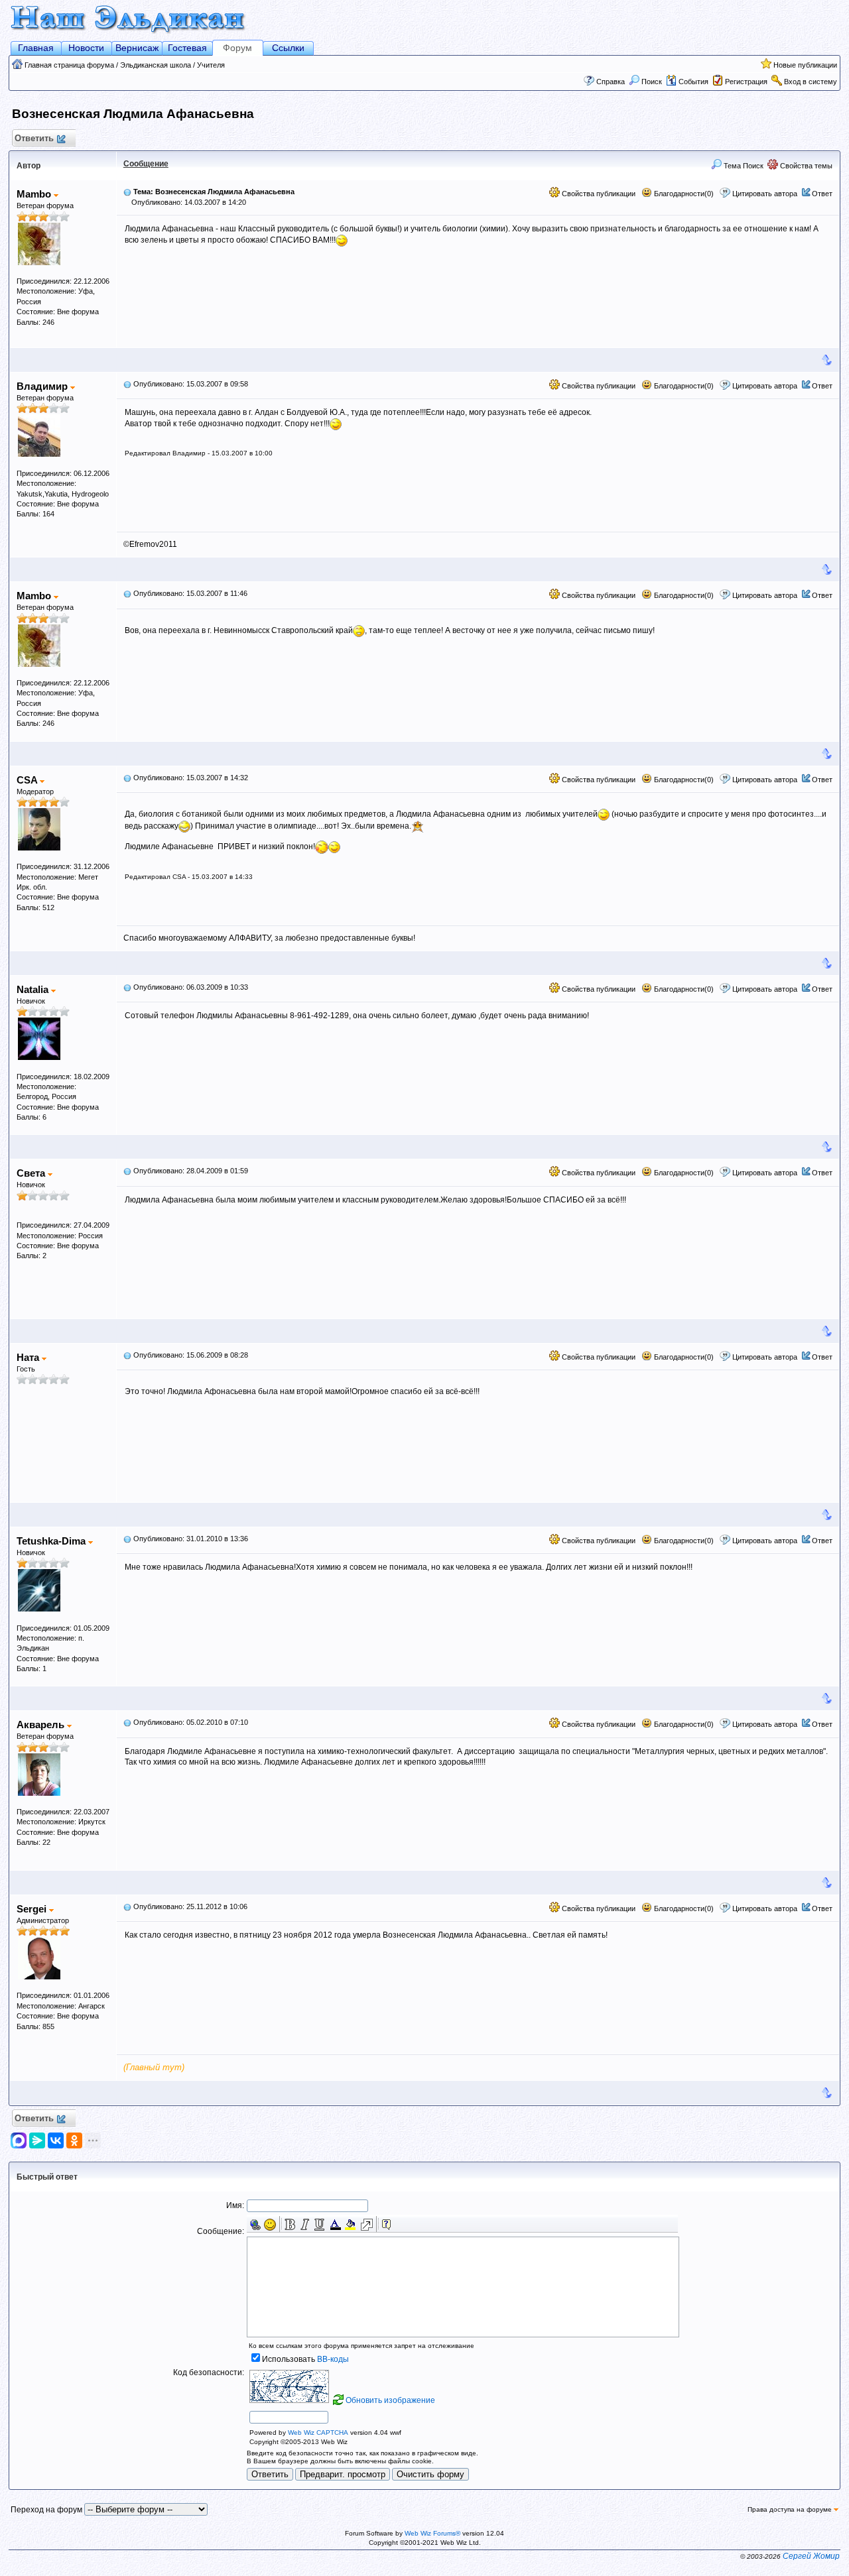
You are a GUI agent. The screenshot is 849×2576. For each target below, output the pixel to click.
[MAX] (20, 2140)
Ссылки (288, 48)
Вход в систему (811, 82)
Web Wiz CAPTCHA (318, 2432)
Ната (29, 1357)
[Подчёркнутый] (319, 2225)
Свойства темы (805, 166)
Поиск (652, 82)
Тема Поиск (743, 166)
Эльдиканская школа (156, 65)
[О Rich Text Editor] (387, 2225)
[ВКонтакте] (56, 2140)
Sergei (33, 1909)
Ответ (822, 194)
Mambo (35, 194)
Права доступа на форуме (791, 2509)
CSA (28, 780)
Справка (611, 82)
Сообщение (146, 164)
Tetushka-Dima (52, 1541)
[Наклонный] (304, 2225)
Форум (237, 48)
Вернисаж (137, 48)
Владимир (43, 386)
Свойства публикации (598, 194)
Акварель (42, 1725)
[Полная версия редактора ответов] (367, 2225)
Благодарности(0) (683, 194)
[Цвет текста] (336, 2225)
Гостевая (187, 48)
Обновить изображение (390, 2400)
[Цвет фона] (350, 2225)
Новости (86, 48)
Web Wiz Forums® (432, 2533)
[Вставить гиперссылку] (255, 2225)
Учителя (211, 65)
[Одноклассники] (74, 2140)
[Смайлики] (270, 2225)
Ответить (34, 138)
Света (32, 1173)
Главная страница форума (69, 65)
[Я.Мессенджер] (37, 2140)
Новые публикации (805, 65)
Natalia (34, 989)
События (693, 82)
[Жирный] (290, 2225)
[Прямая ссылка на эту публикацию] (127, 192)
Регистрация (746, 82)
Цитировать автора (765, 194)
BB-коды (333, 2359)
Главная (36, 48)
